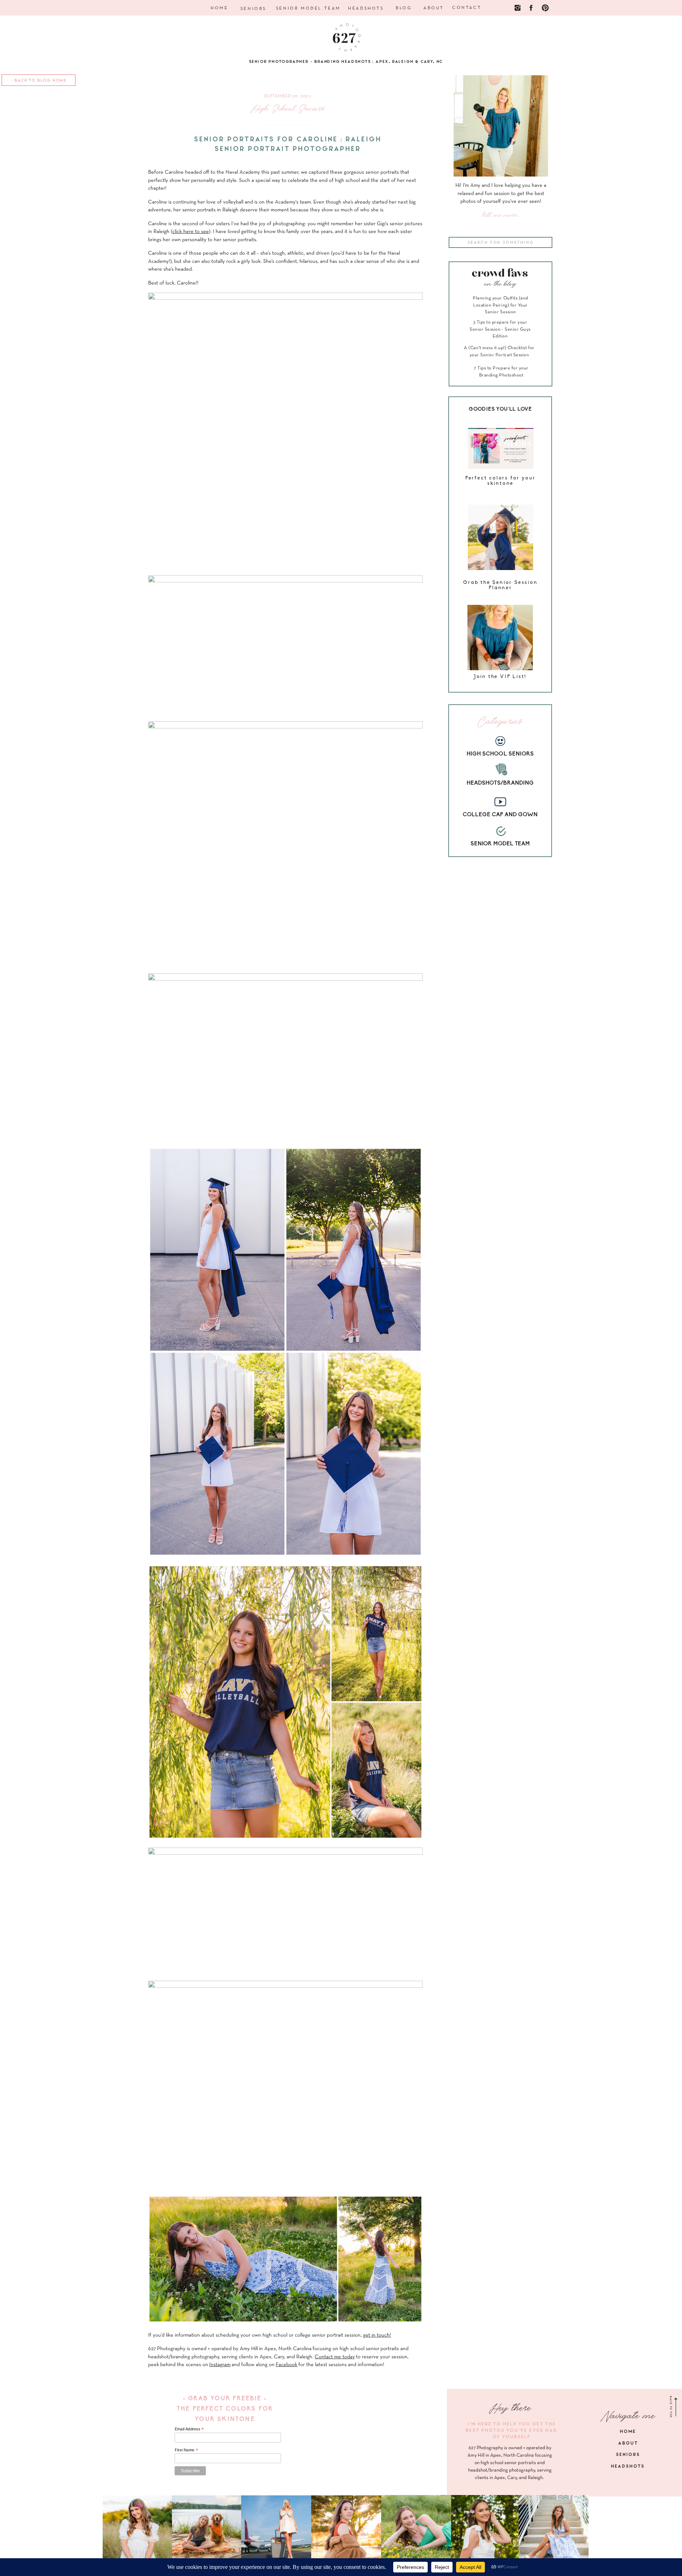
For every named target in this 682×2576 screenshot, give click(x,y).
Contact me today (335, 2357)
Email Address (189, 2429)
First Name (186, 2450)
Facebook (286, 2365)
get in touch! (377, 2335)
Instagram (220, 2365)
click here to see (191, 232)
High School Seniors (288, 109)
